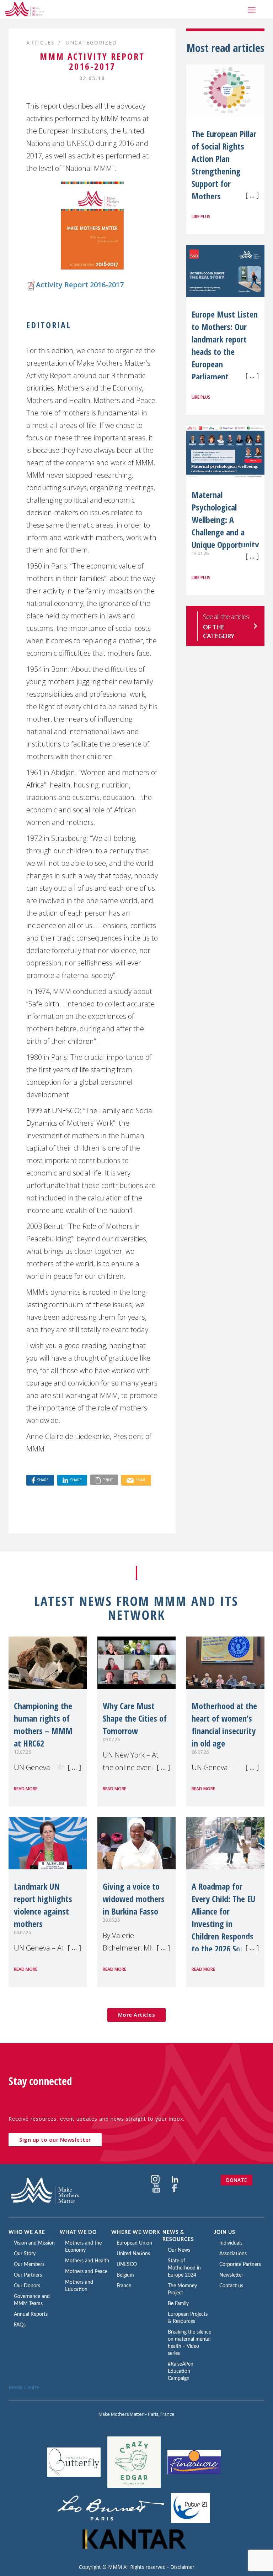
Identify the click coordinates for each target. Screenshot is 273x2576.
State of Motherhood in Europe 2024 (184, 2268)
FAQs (20, 2325)
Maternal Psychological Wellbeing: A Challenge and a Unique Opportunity (225, 520)
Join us (225, 2232)
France (124, 2286)
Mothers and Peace (86, 2272)
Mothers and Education (79, 2286)
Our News (179, 2250)
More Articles (137, 2015)
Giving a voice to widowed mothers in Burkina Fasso (134, 1899)
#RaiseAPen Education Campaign (181, 2371)
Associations (233, 2254)
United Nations (133, 2254)
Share (43, 1480)
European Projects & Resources (188, 2318)
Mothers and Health (87, 2261)
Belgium (125, 2275)
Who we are (27, 2232)
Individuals (231, 2243)
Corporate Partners (240, 2265)
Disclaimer (182, 2567)
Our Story (25, 2254)
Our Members (29, 2265)
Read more (26, 1789)
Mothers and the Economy (83, 2247)
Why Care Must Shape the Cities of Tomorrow (135, 1718)
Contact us (231, 2286)
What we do (78, 2232)
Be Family (178, 2304)
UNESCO (127, 2265)
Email (141, 1480)
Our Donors (27, 2286)
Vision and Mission (34, 2243)
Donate (237, 2180)
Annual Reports (31, 2314)
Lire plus (201, 217)
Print (108, 1480)
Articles (41, 43)
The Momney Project (182, 2289)
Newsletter (231, 2275)
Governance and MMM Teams (32, 2300)
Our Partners (28, 2275)
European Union (134, 2243)
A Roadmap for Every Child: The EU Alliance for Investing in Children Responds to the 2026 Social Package (223, 1924)
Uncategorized (91, 43)
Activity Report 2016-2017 (80, 285)
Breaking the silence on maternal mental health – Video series (189, 2343)
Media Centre (24, 2387)
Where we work (136, 2232)
